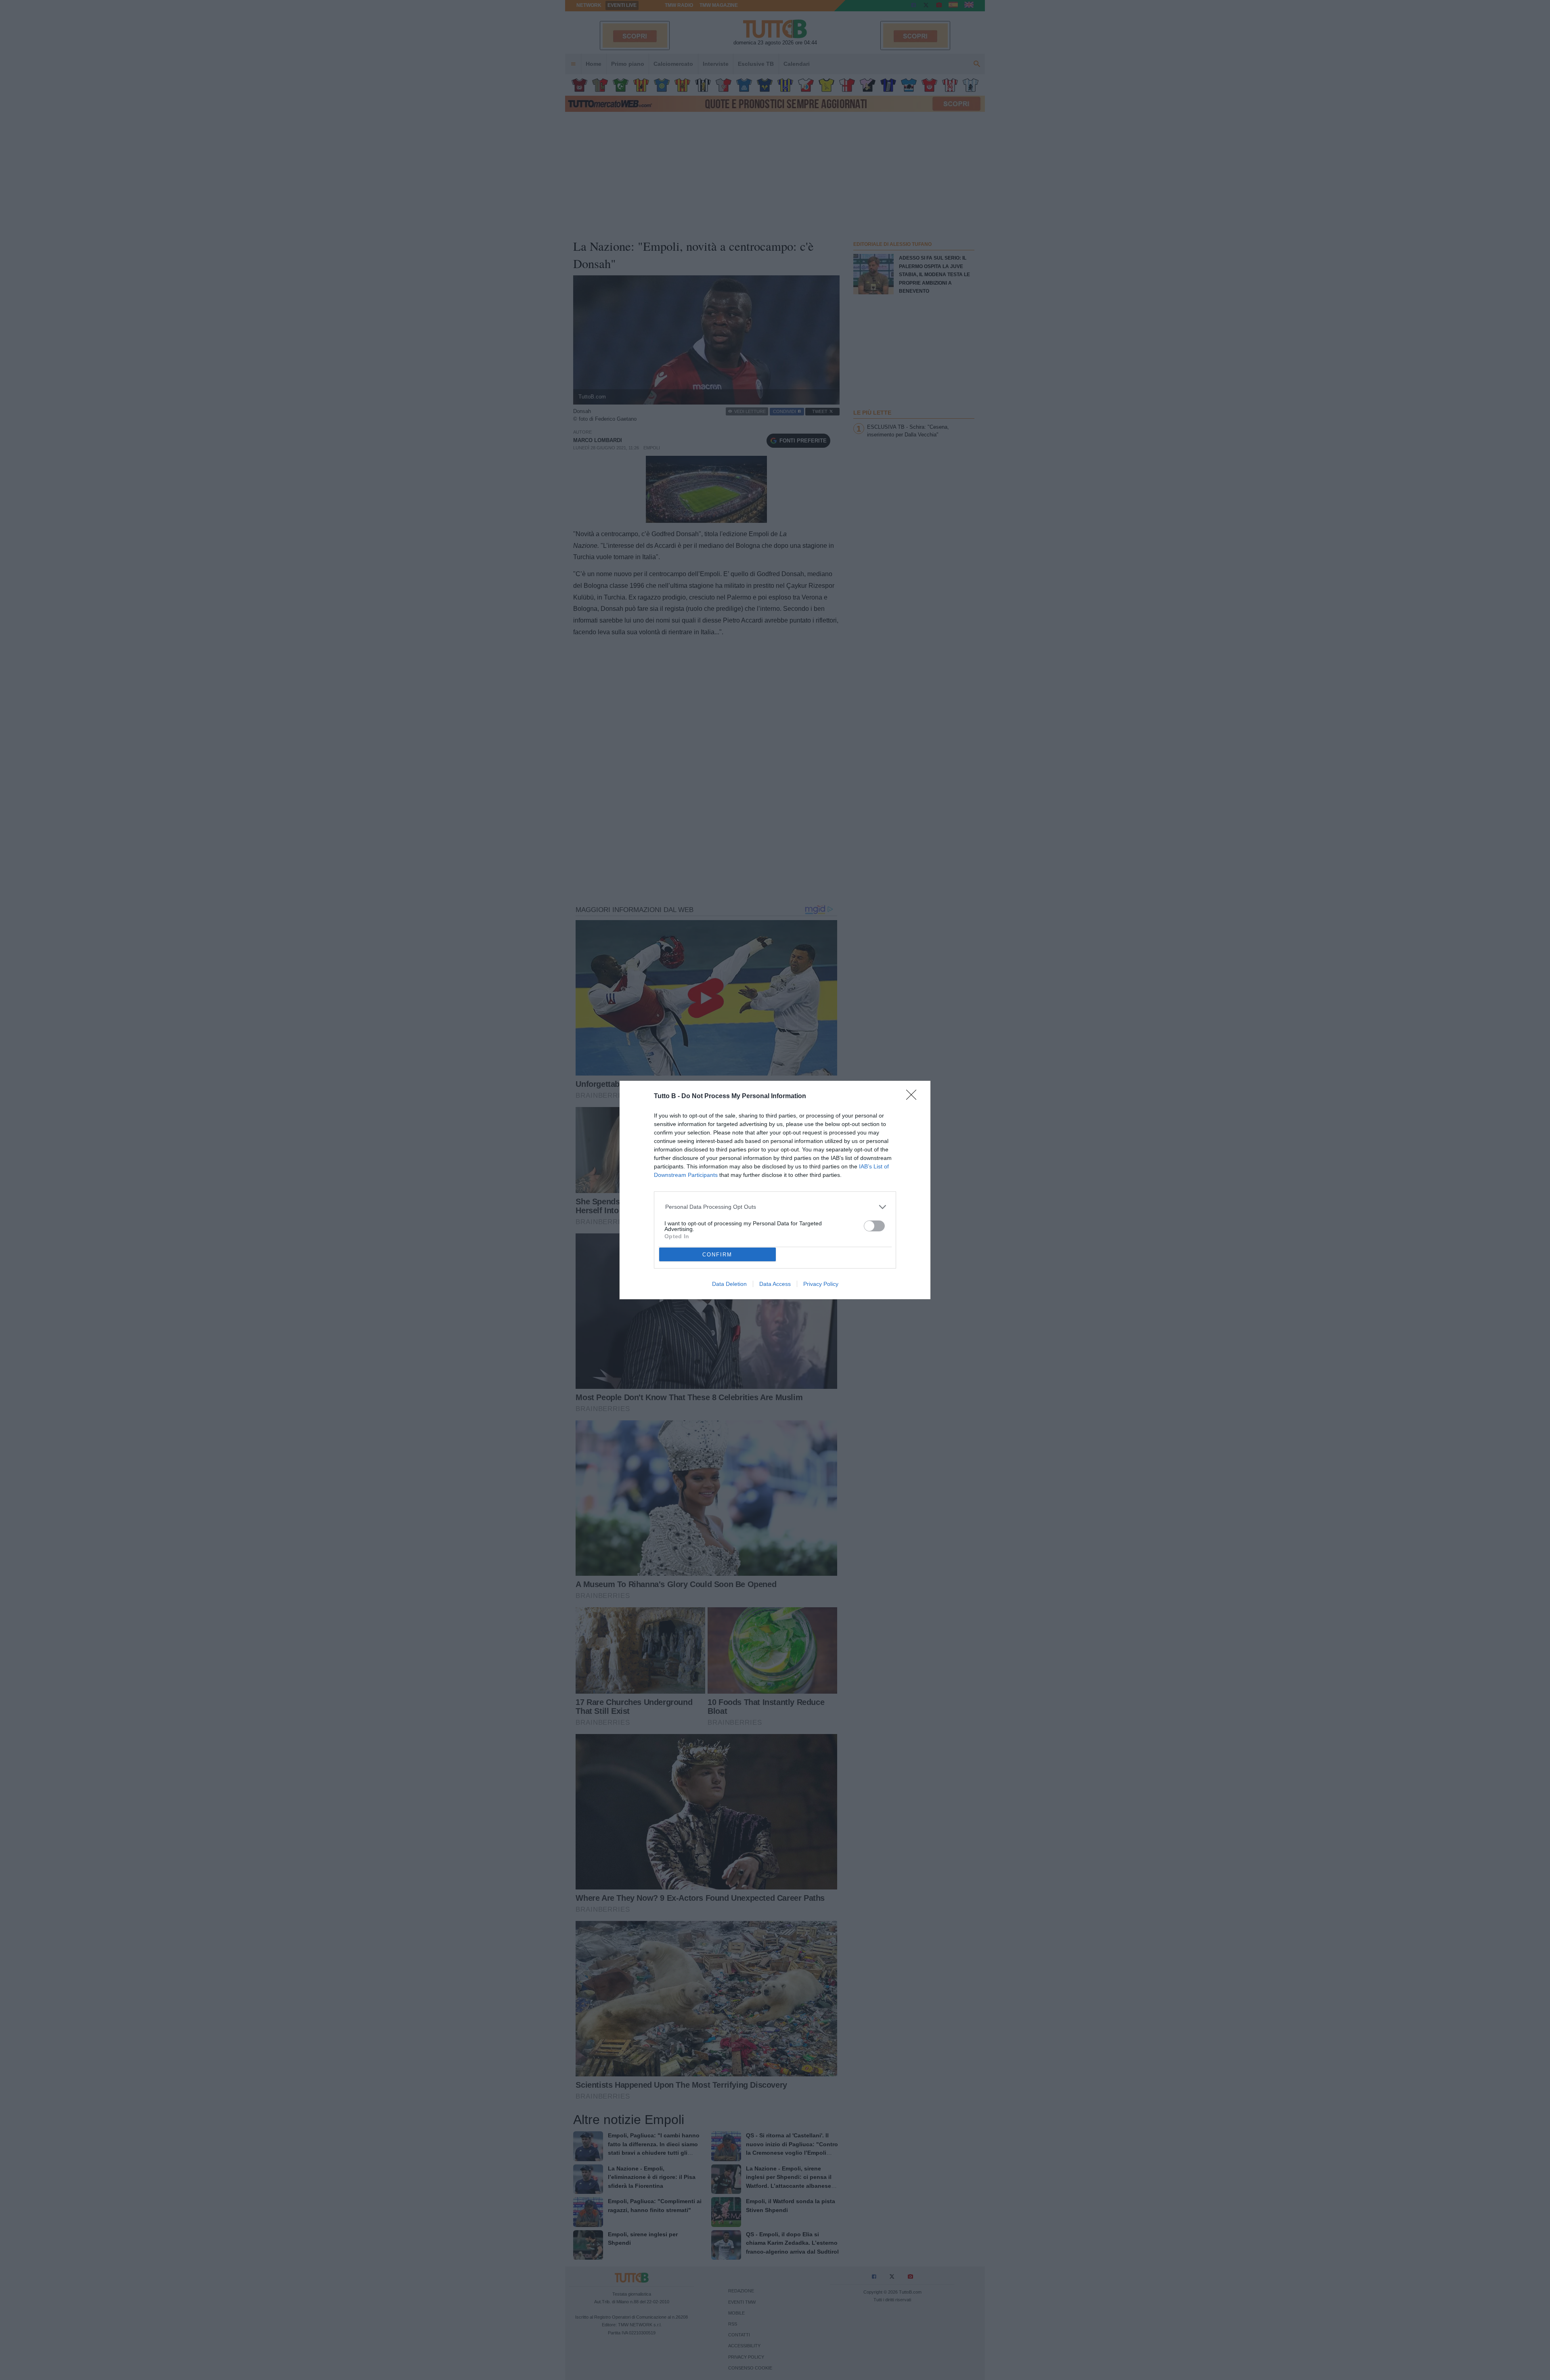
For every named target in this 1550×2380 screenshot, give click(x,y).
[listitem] (775, 1207)
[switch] (874, 1226)
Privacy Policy (821, 1284)
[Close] (914, 1097)
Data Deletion (729, 1284)
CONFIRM (717, 1255)
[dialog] (775, 1190)
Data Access (775, 1284)
